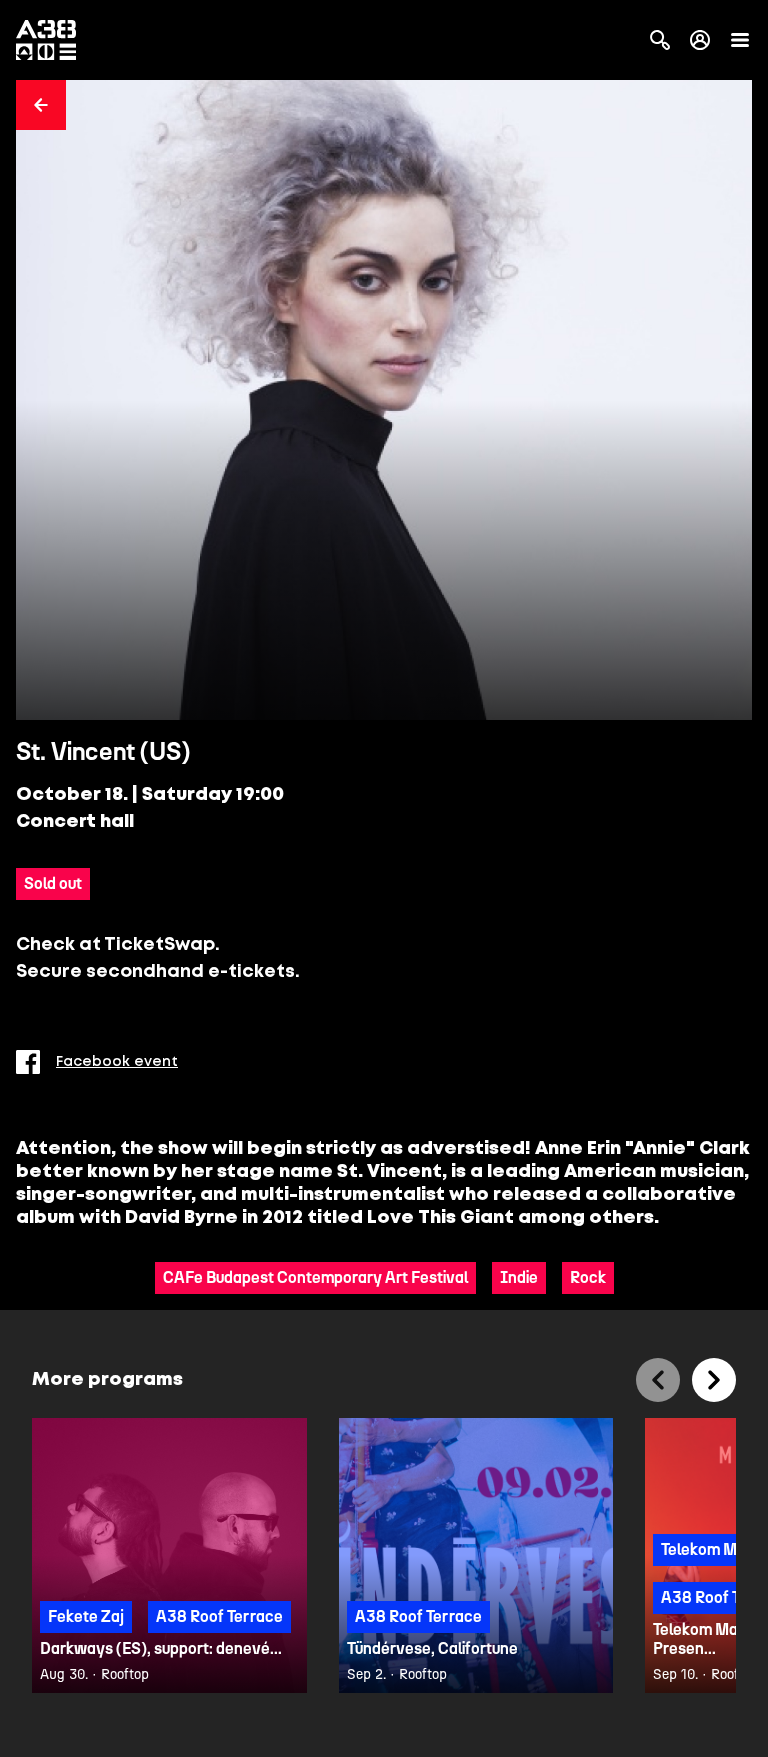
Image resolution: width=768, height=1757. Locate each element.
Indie (519, 1277)
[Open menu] (740, 40)
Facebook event (117, 1062)
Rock (588, 1277)
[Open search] (660, 40)
